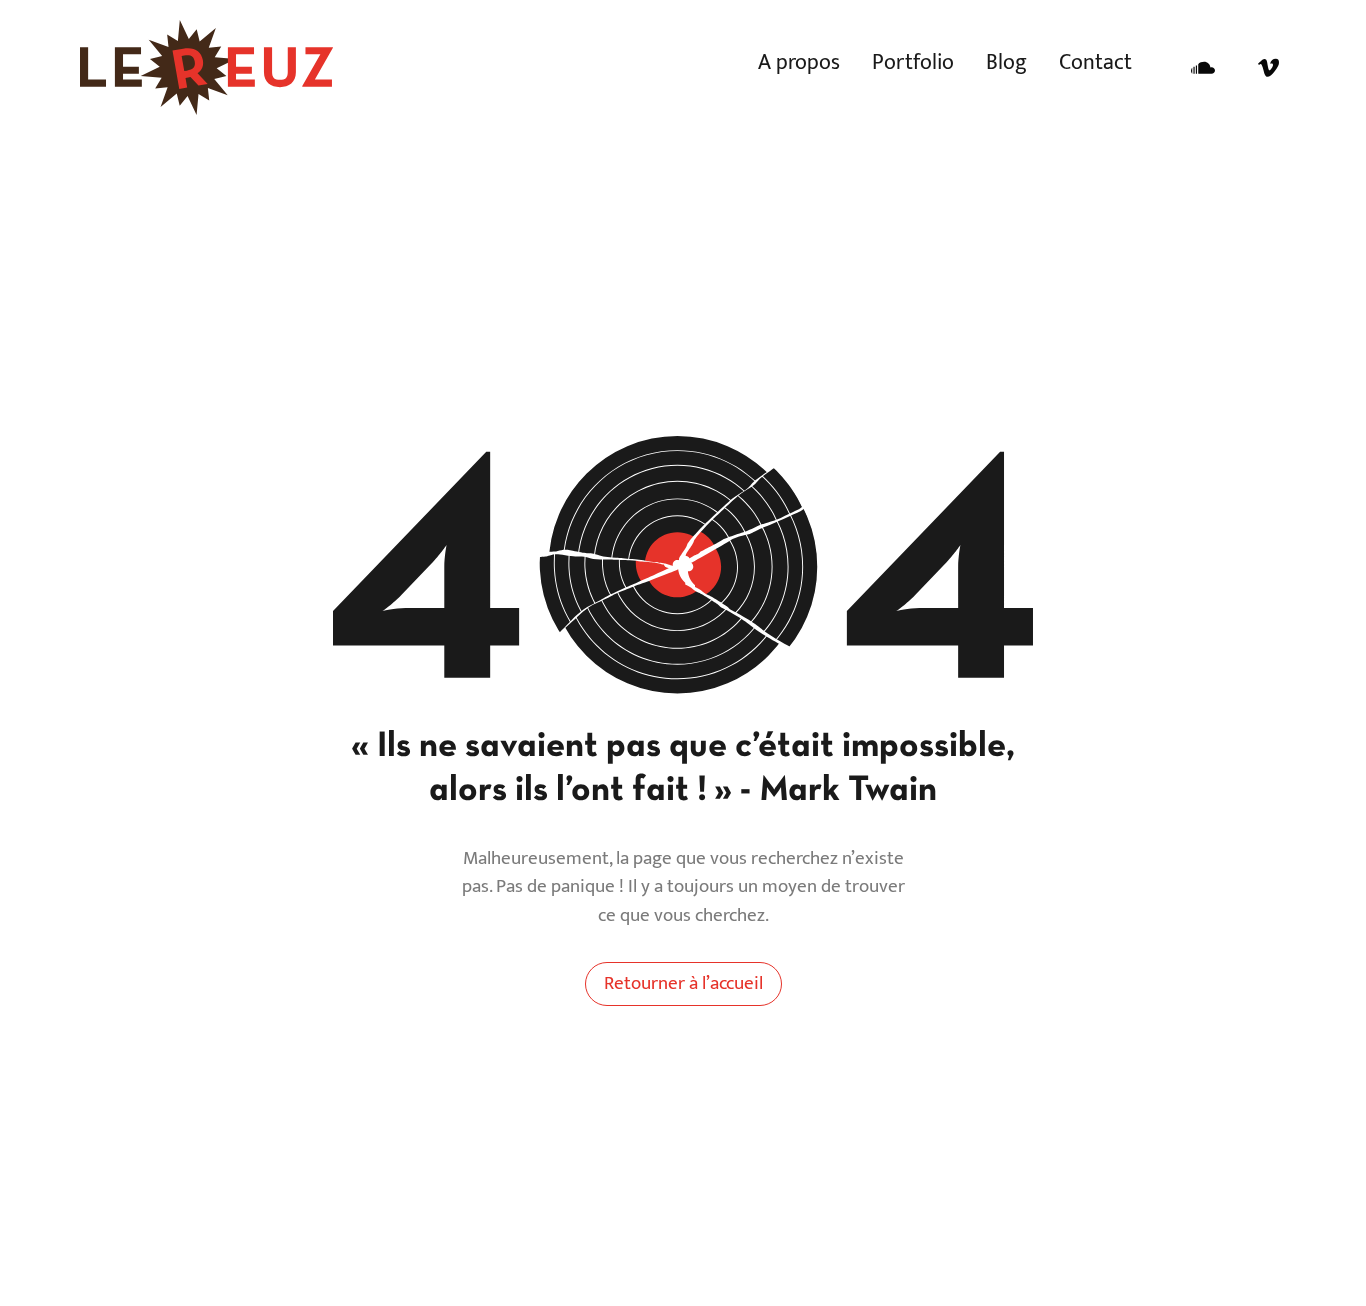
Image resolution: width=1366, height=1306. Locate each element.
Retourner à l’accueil (683, 983)
